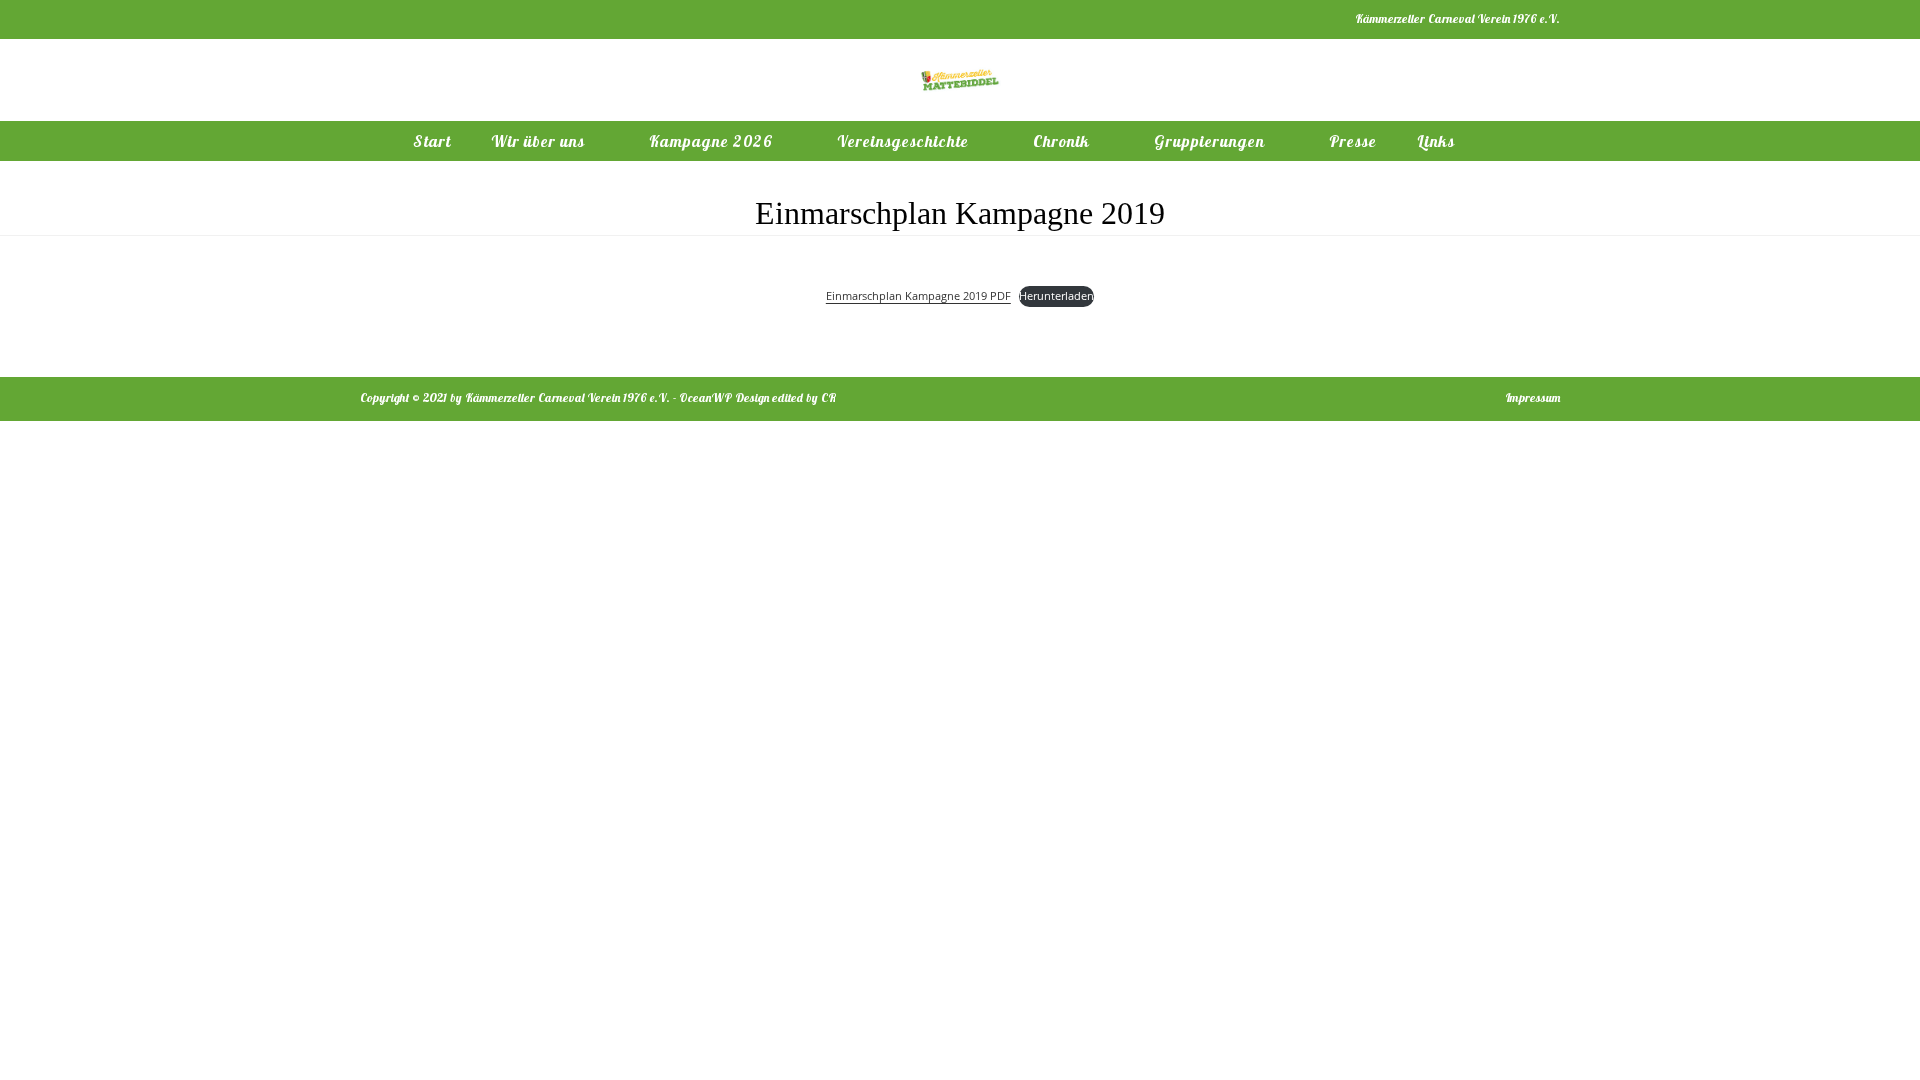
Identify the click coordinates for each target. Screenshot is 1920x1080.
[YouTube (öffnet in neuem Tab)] (411, 19)
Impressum (1532, 397)
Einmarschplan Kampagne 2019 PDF (918, 295)
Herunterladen (1056, 295)
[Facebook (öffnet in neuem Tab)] (368, 19)
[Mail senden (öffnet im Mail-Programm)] (434, 19)
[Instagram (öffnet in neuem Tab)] (388, 19)
